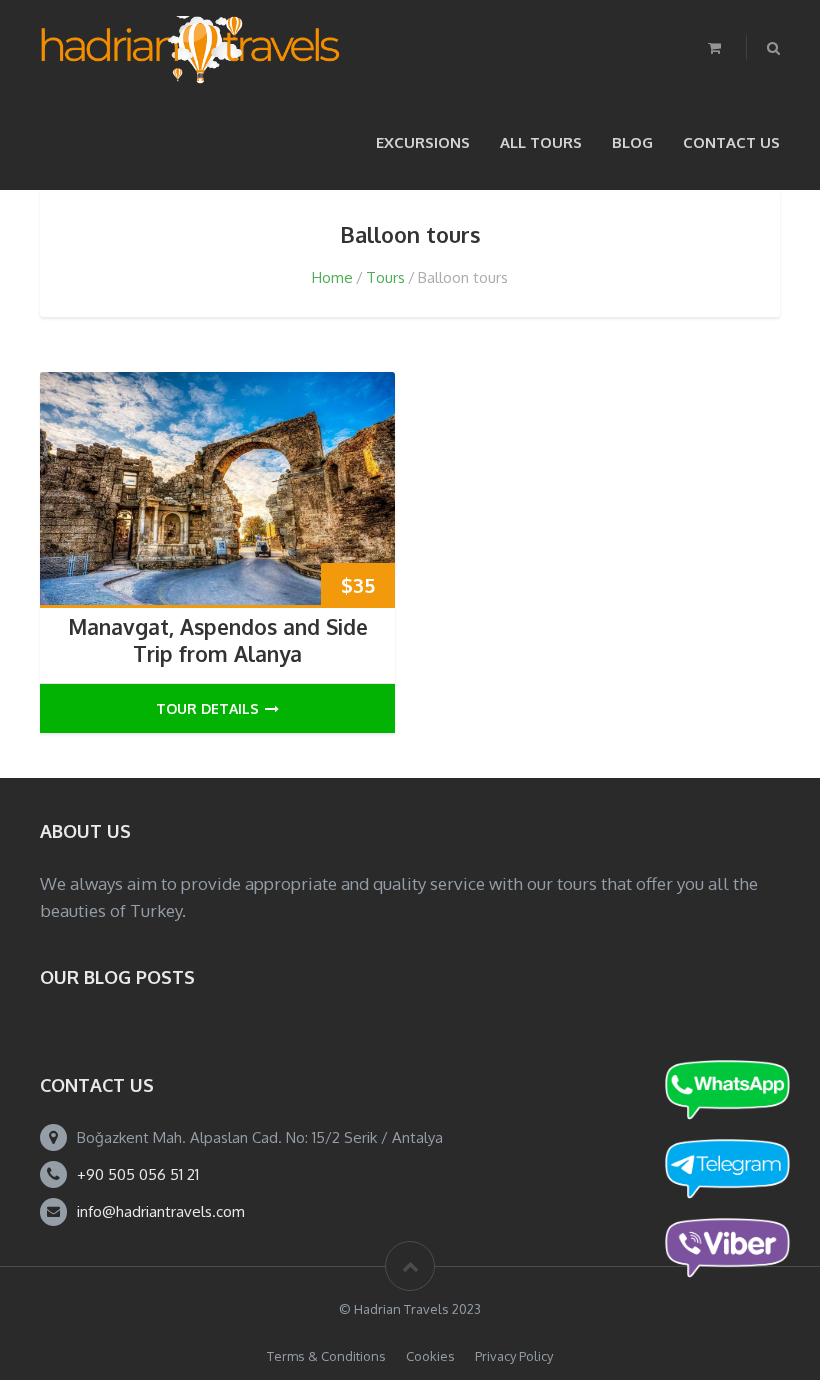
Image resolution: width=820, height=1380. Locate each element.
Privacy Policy (514, 1356)
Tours (385, 277)
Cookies (430, 1356)
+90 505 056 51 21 (138, 1174)
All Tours (541, 142)
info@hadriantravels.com (161, 1211)
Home (332, 277)
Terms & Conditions (326, 1356)
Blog (632, 142)
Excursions (423, 142)
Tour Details (207, 708)
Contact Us (731, 142)
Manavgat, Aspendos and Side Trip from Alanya (218, 640)
